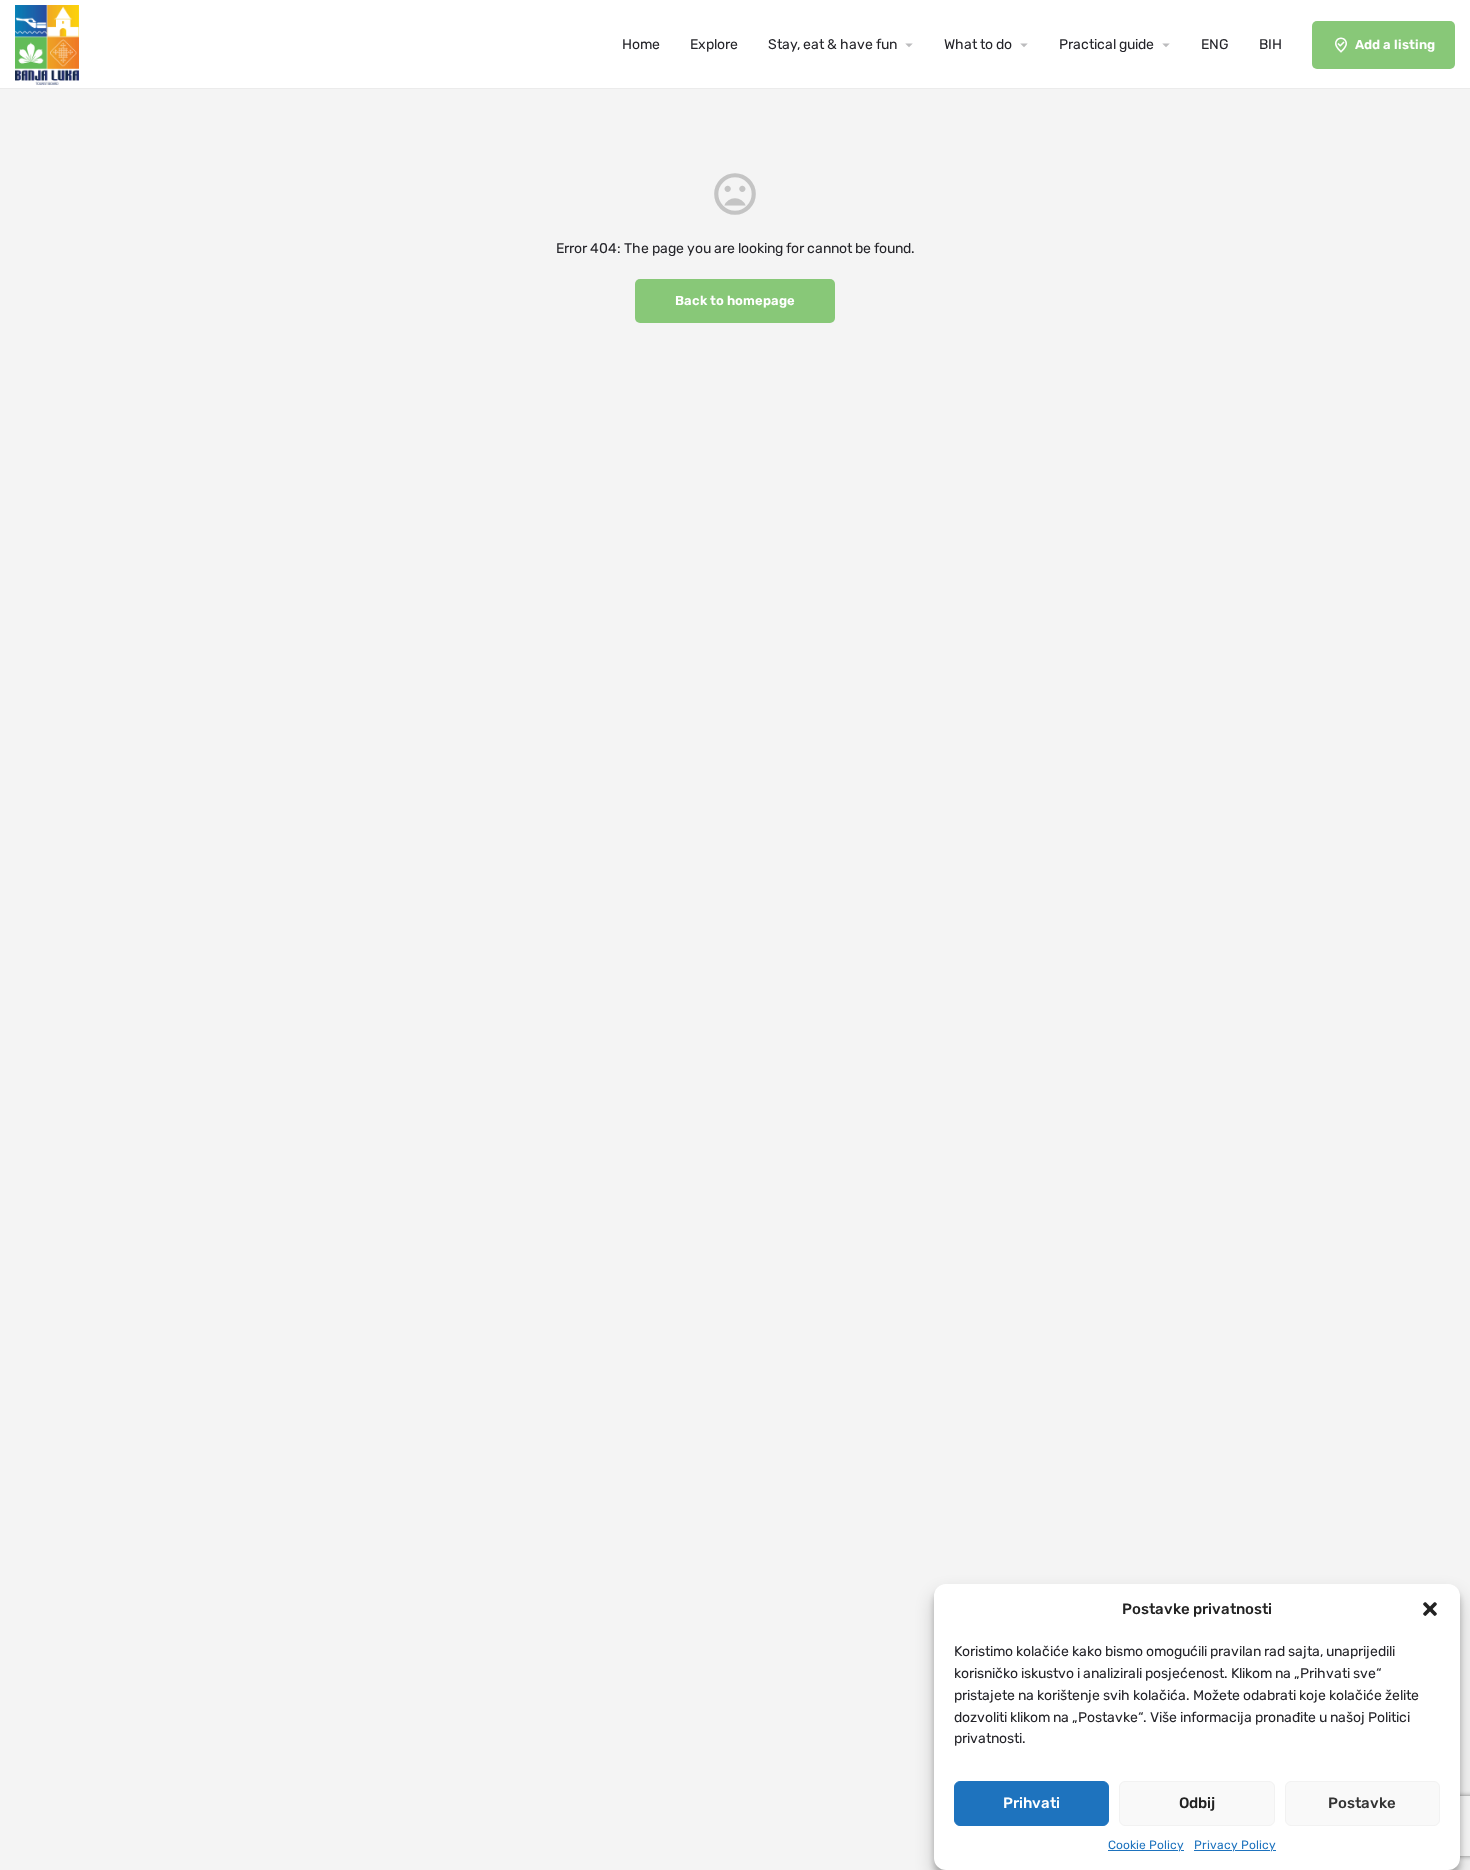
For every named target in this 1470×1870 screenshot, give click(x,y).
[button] (1430, 1609)
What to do (978, 44)
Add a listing (1395, 44)
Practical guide (1106, 44)
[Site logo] (49, 43)
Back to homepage (735, 300)
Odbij (1197, 1803)
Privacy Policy (1235, 1845)
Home (641, 44)
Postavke (1362, 1803)
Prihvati (1031, 1803)
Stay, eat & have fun (832, 44)
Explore (714, 44)
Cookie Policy (1146, 1845)
